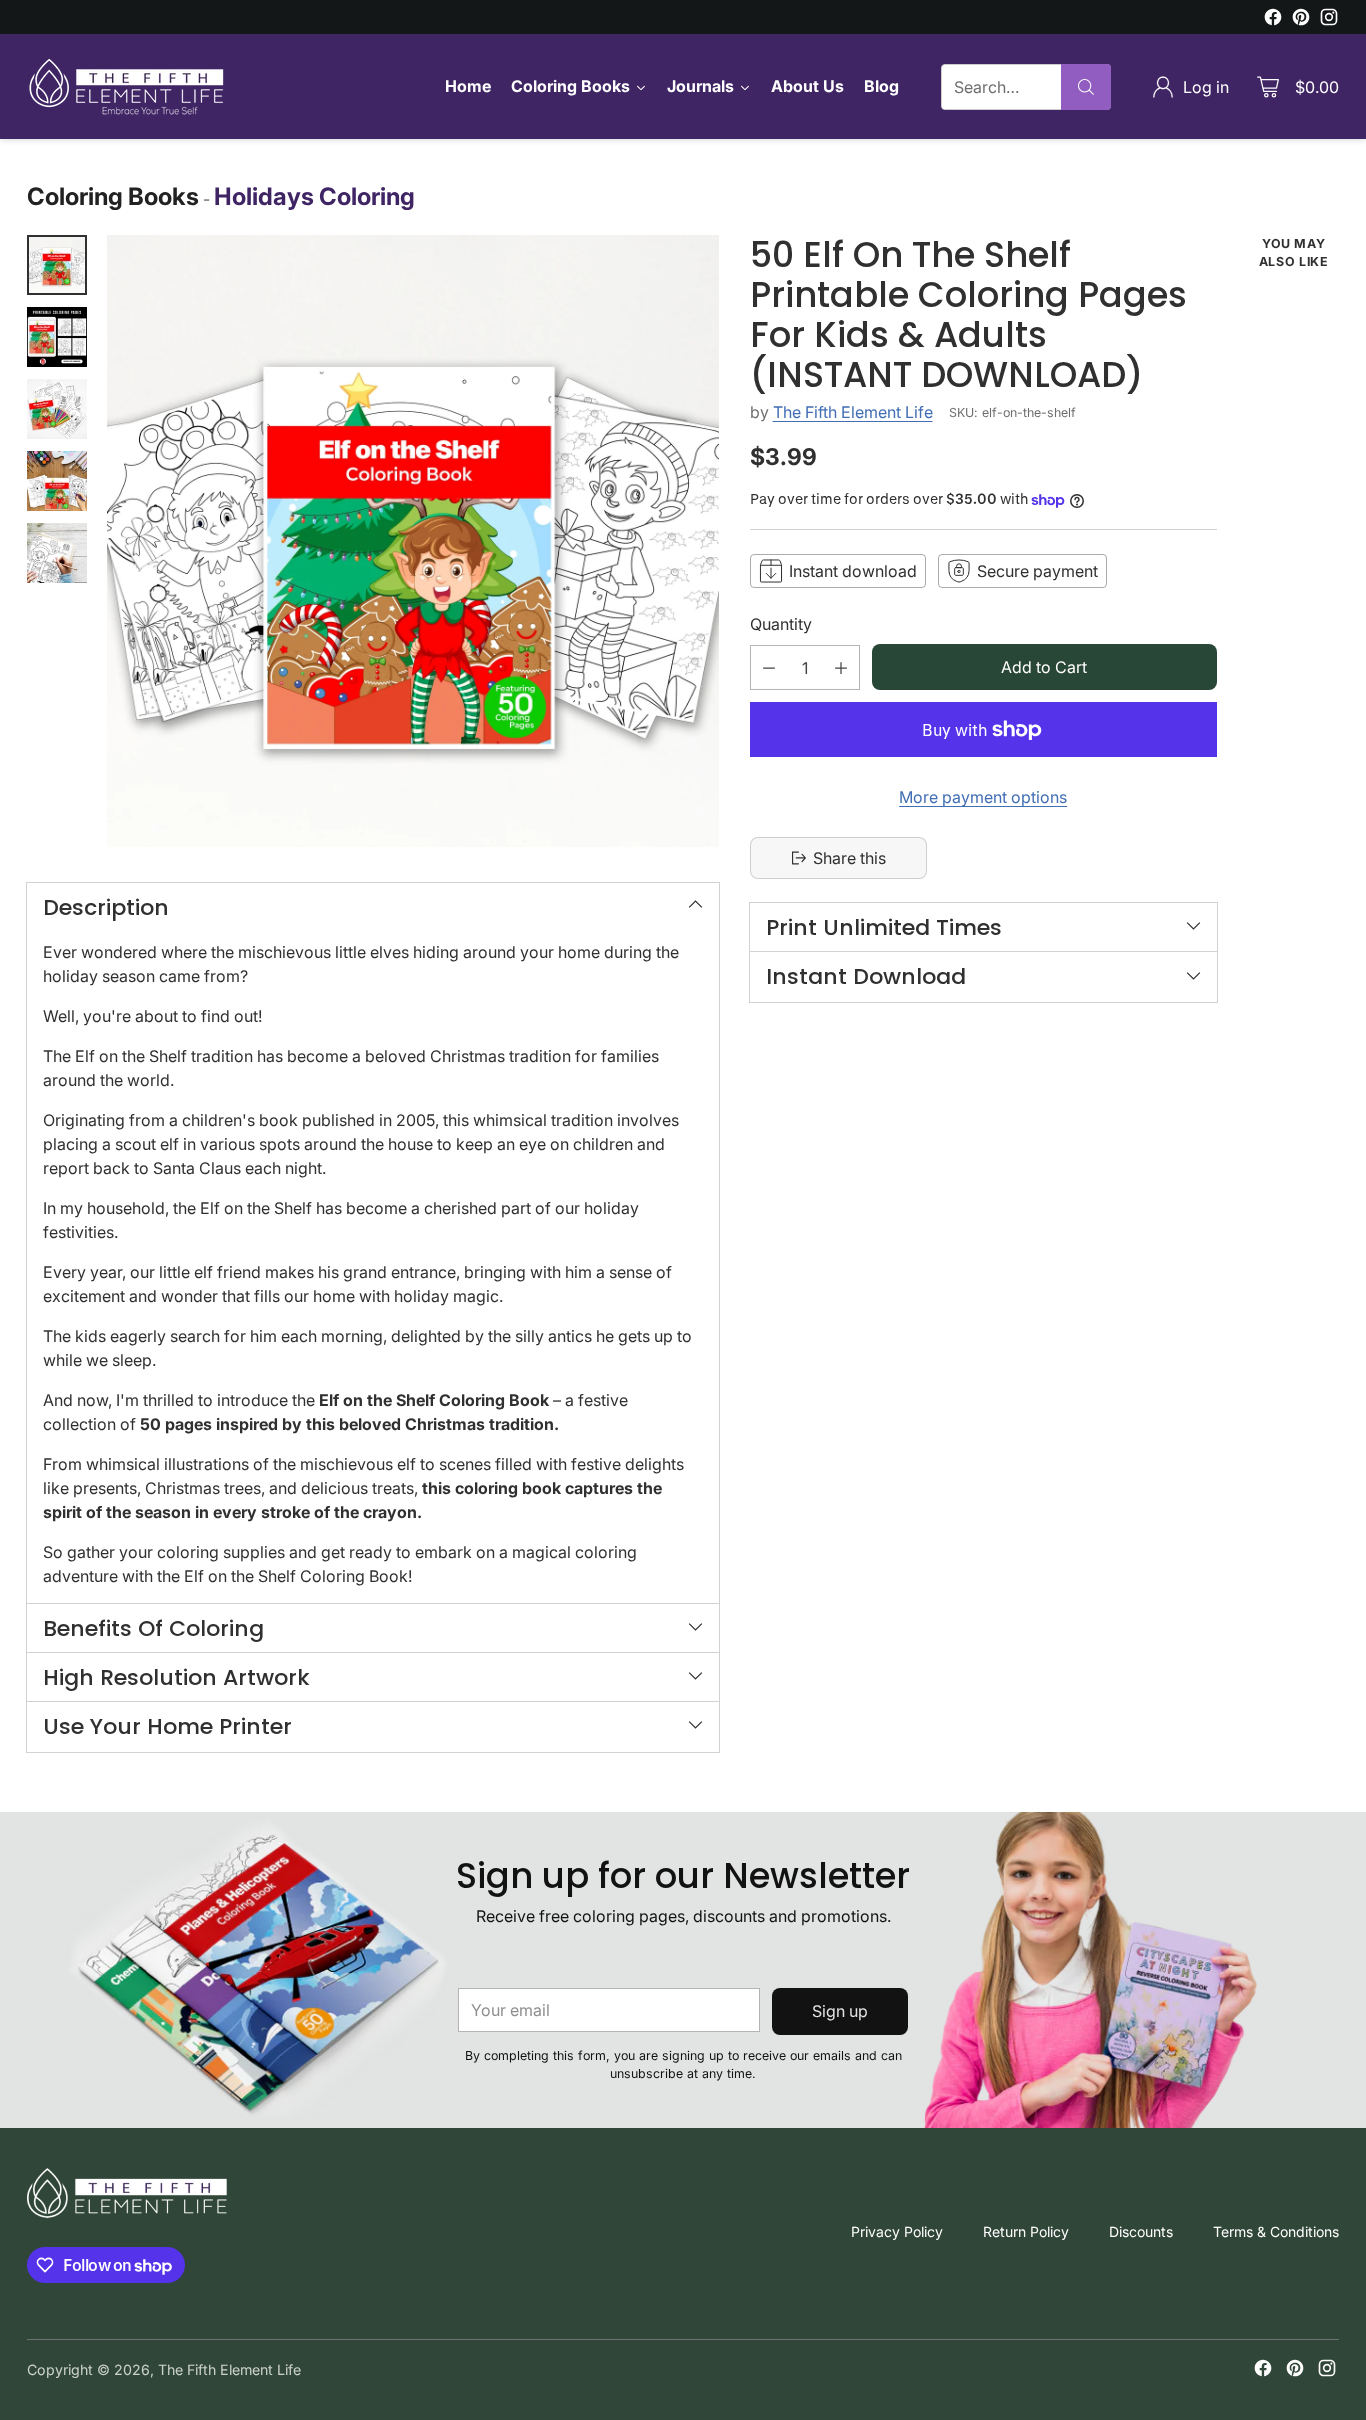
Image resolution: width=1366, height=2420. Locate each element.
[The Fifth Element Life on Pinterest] (1301, 20)
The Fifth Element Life (853, 412)
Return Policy (1026, 2231)
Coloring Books (113, 196)
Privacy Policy (897, 2231)
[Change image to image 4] (57, 481)
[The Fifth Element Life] (127, 86)
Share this (849, 858)
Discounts (1141, 2231)
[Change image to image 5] (57, 553)
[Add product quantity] (841, 667)
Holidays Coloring (314, 196)
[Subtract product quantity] (769, 667)
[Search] (1086, 87)
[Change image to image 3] (57, 409)
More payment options (983, 797)
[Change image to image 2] (57, 337)
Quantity (781, 624)
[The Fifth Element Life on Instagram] (1329, 20)
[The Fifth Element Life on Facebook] (1273, 20)
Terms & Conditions (1276, 2231)
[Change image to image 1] (57, 265)
